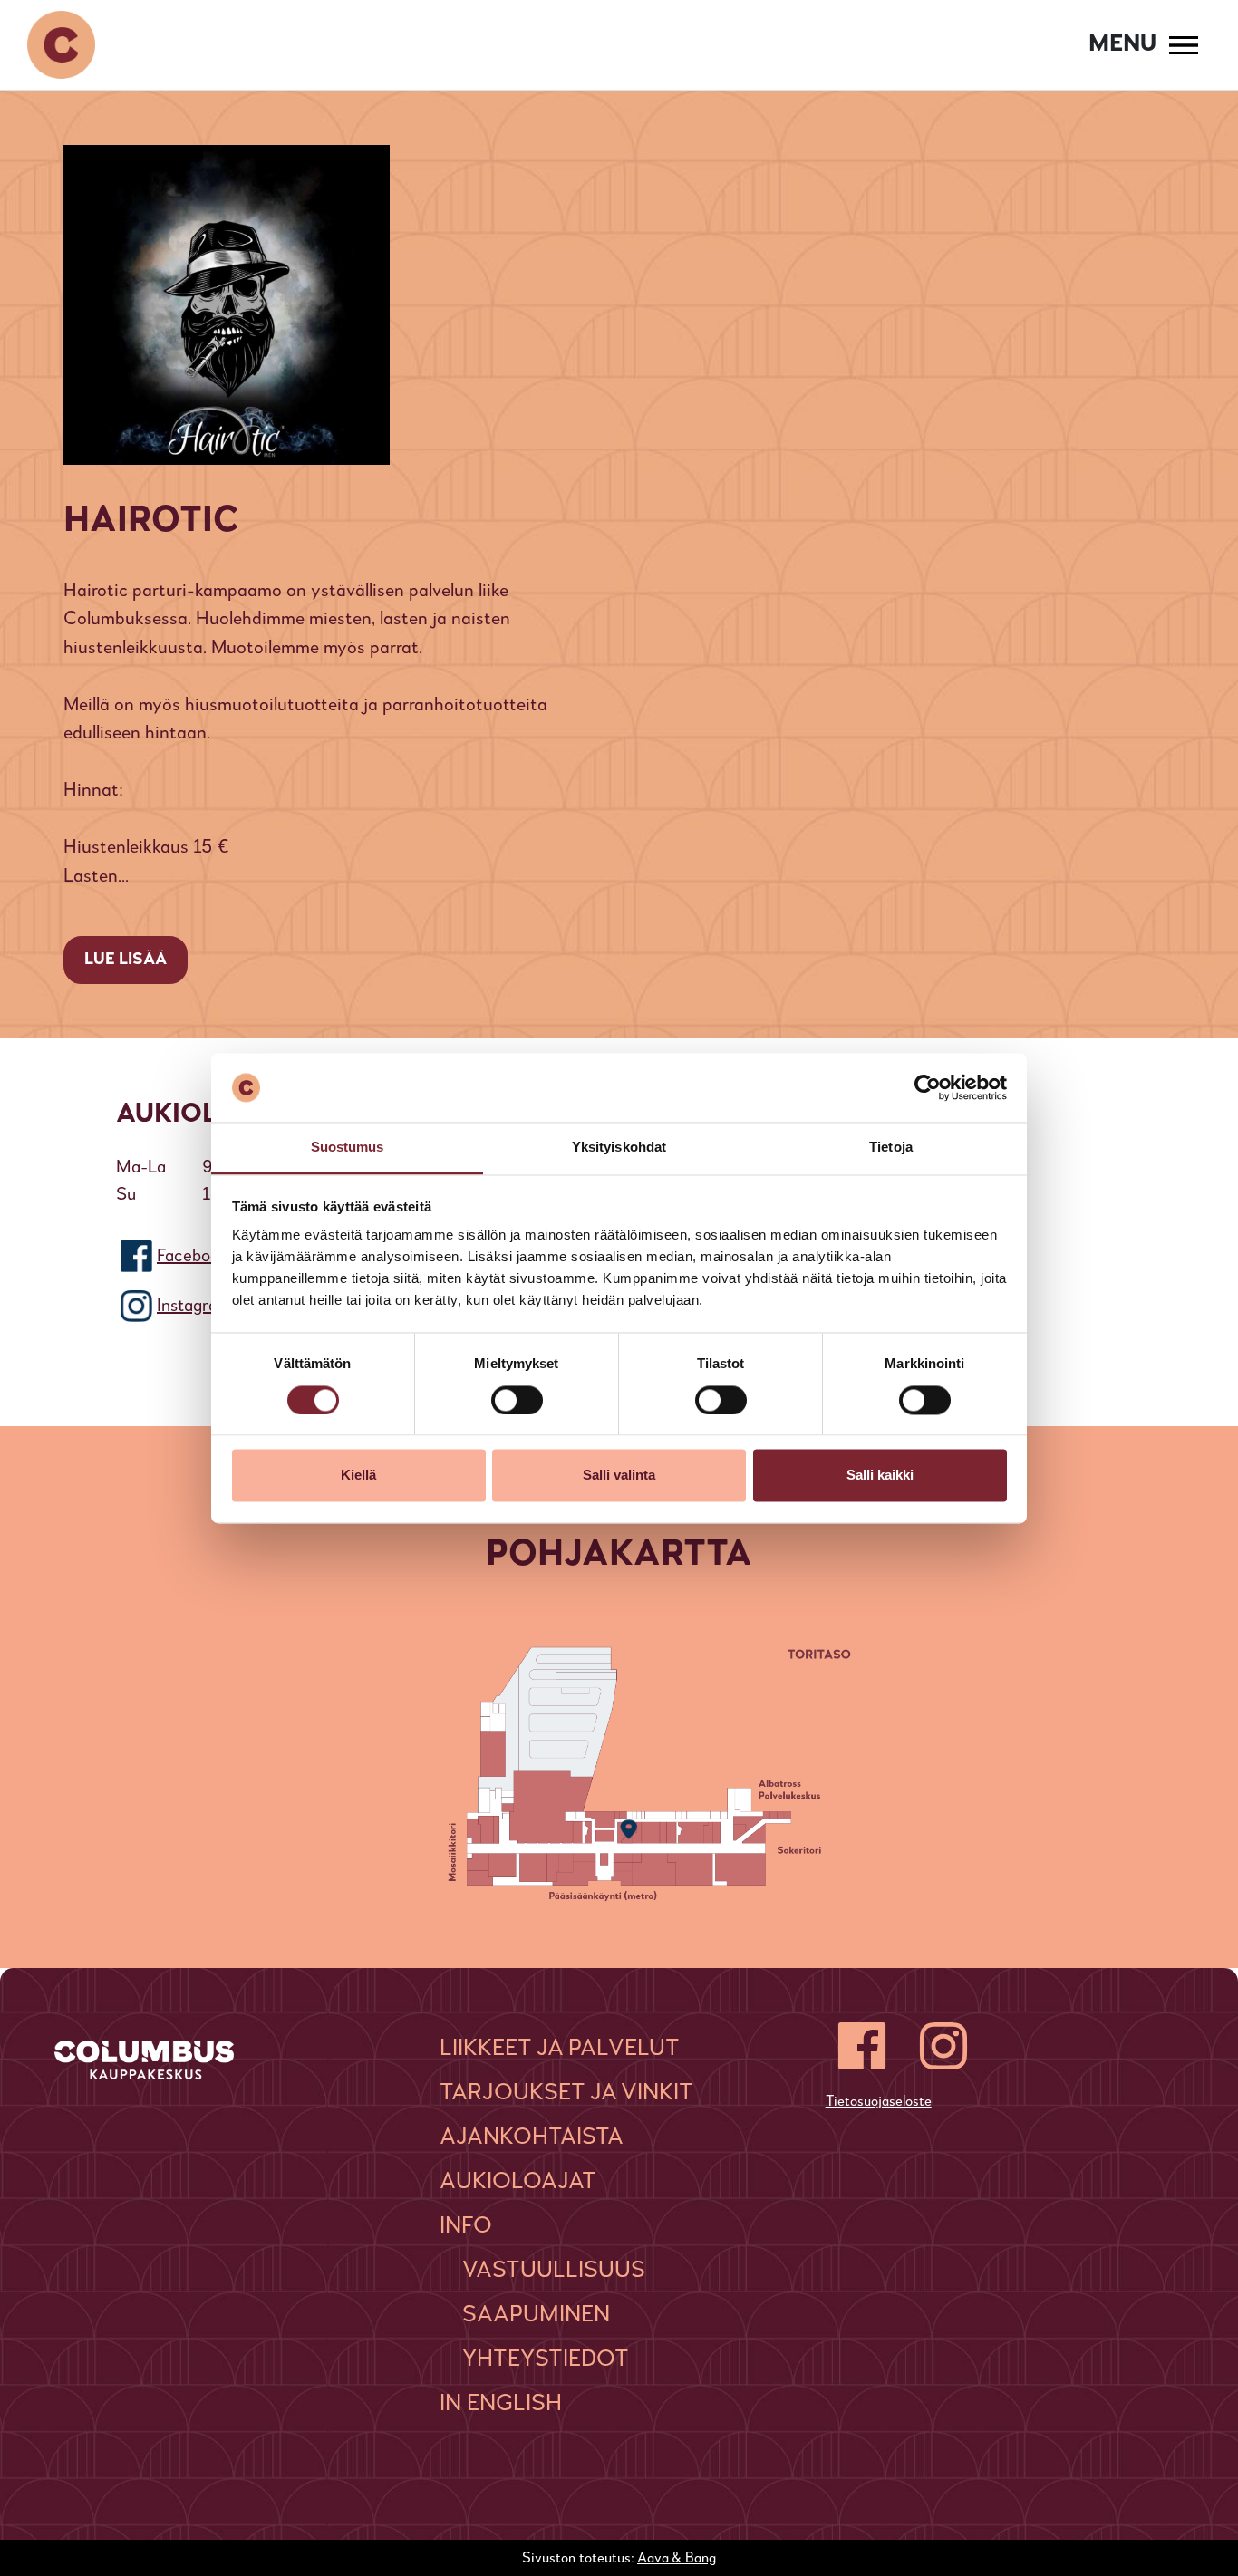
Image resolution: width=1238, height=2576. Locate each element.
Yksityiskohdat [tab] (619, 1148)
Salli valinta (619, 1476)
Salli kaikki (880, 1476)
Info (466, 2226)
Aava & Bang (677, 2559)
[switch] (517, 1400)
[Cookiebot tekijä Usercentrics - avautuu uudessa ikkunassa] (928, 1087)
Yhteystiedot (546, 2359)
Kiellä (358, 1476)
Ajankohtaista (532, 2137)
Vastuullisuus (554, 2271)
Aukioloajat (518, 2182)
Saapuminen (536, 2315)
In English (501, 2404)
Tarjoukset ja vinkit (566, 2093)
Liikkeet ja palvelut (560, 2049)
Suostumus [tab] (348, 1148)
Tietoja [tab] (891, 1148)
